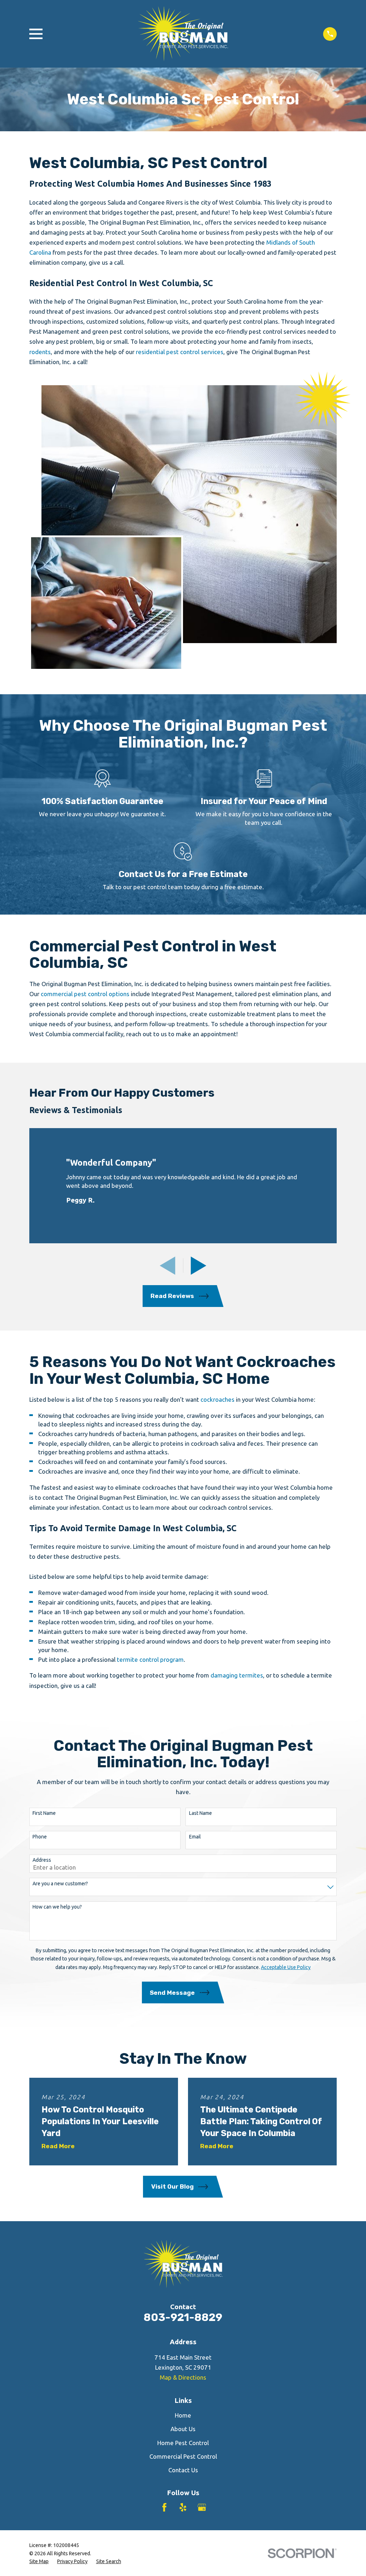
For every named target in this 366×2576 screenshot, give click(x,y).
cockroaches (217, 1399)
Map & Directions (183, 2377)
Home (183, 2415)
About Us (183, 2429)
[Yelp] (183, 2507)
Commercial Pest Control (183, 2456)
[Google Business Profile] (202, 2507)
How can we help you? (57, 1907)
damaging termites (237, 1675)
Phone (40, 1837)
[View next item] (199, 1266)
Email (195, 1837)
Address (42, 1860)
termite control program (150, 1659)
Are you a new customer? (60, 1884)
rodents (40, 352)
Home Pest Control (183, 2443)
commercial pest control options (85, 994)
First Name (44, 1813)
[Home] (183, 34)
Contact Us (183, 2470)
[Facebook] (164, 2507)
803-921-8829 (183, 2317)
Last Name (201, 1813)
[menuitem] (39, 2562)
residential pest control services (180, 352)
